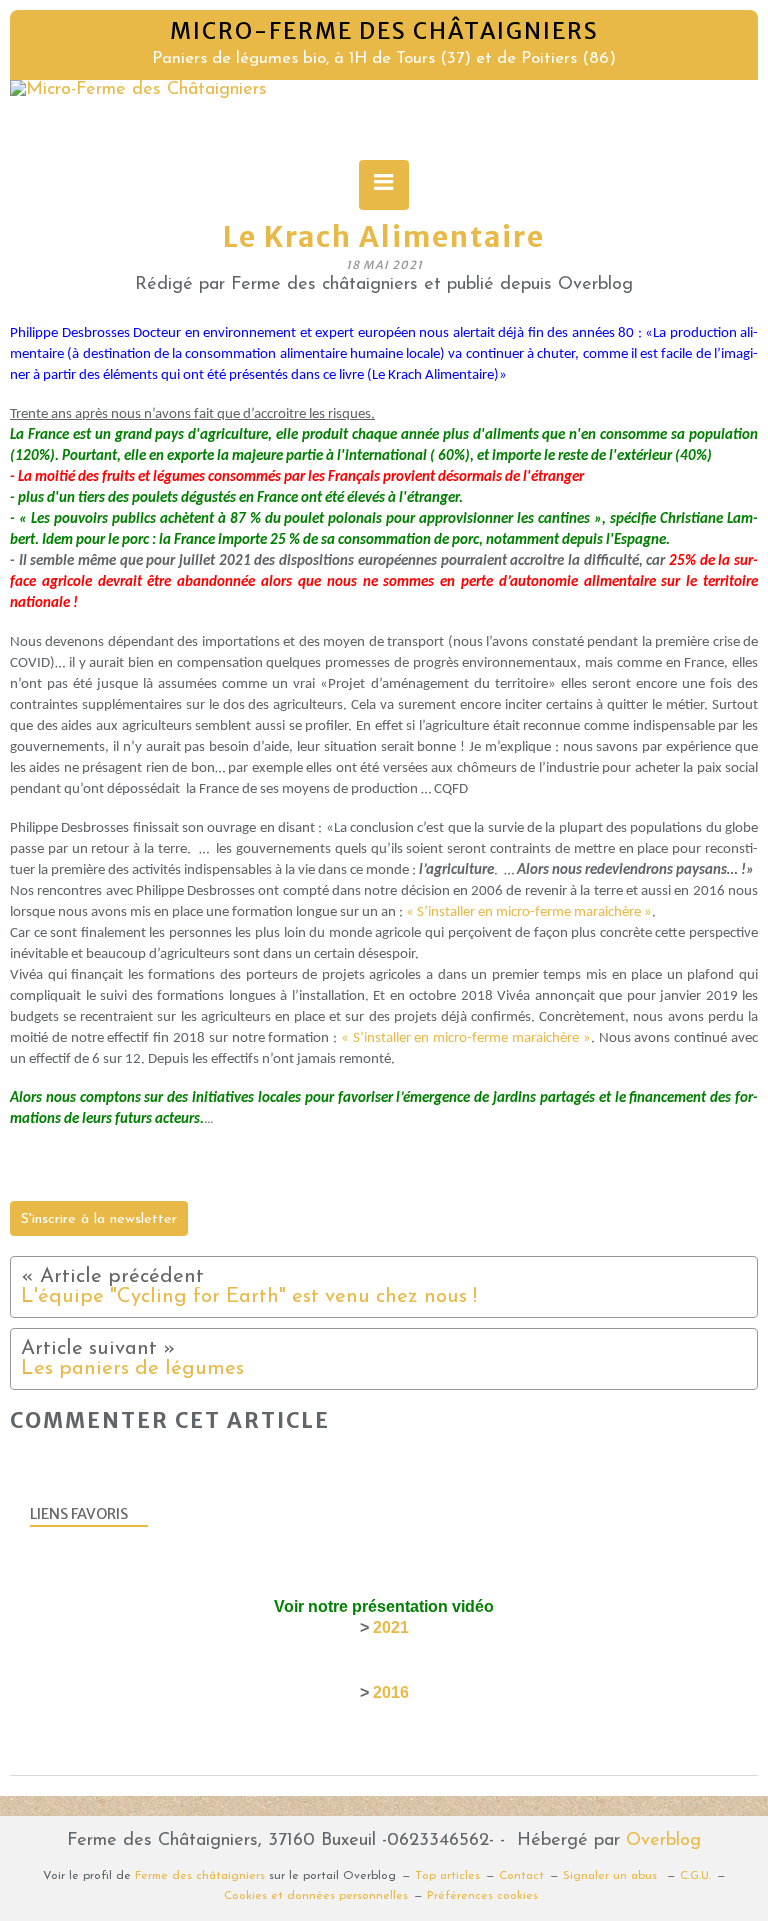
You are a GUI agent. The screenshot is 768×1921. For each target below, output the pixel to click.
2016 (391, 1692)
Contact (521, 1876)
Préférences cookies (482, 1896)
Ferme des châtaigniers (200, 1876)
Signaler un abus (612, 1876)
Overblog (663, 1841)
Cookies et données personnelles (316, 1896)
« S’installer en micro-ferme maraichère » (529, 912)
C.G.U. (695, 1876)
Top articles (447, 1876)
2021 (391, 1627)
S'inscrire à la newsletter (99, 1219)
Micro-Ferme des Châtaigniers (384, 31)
